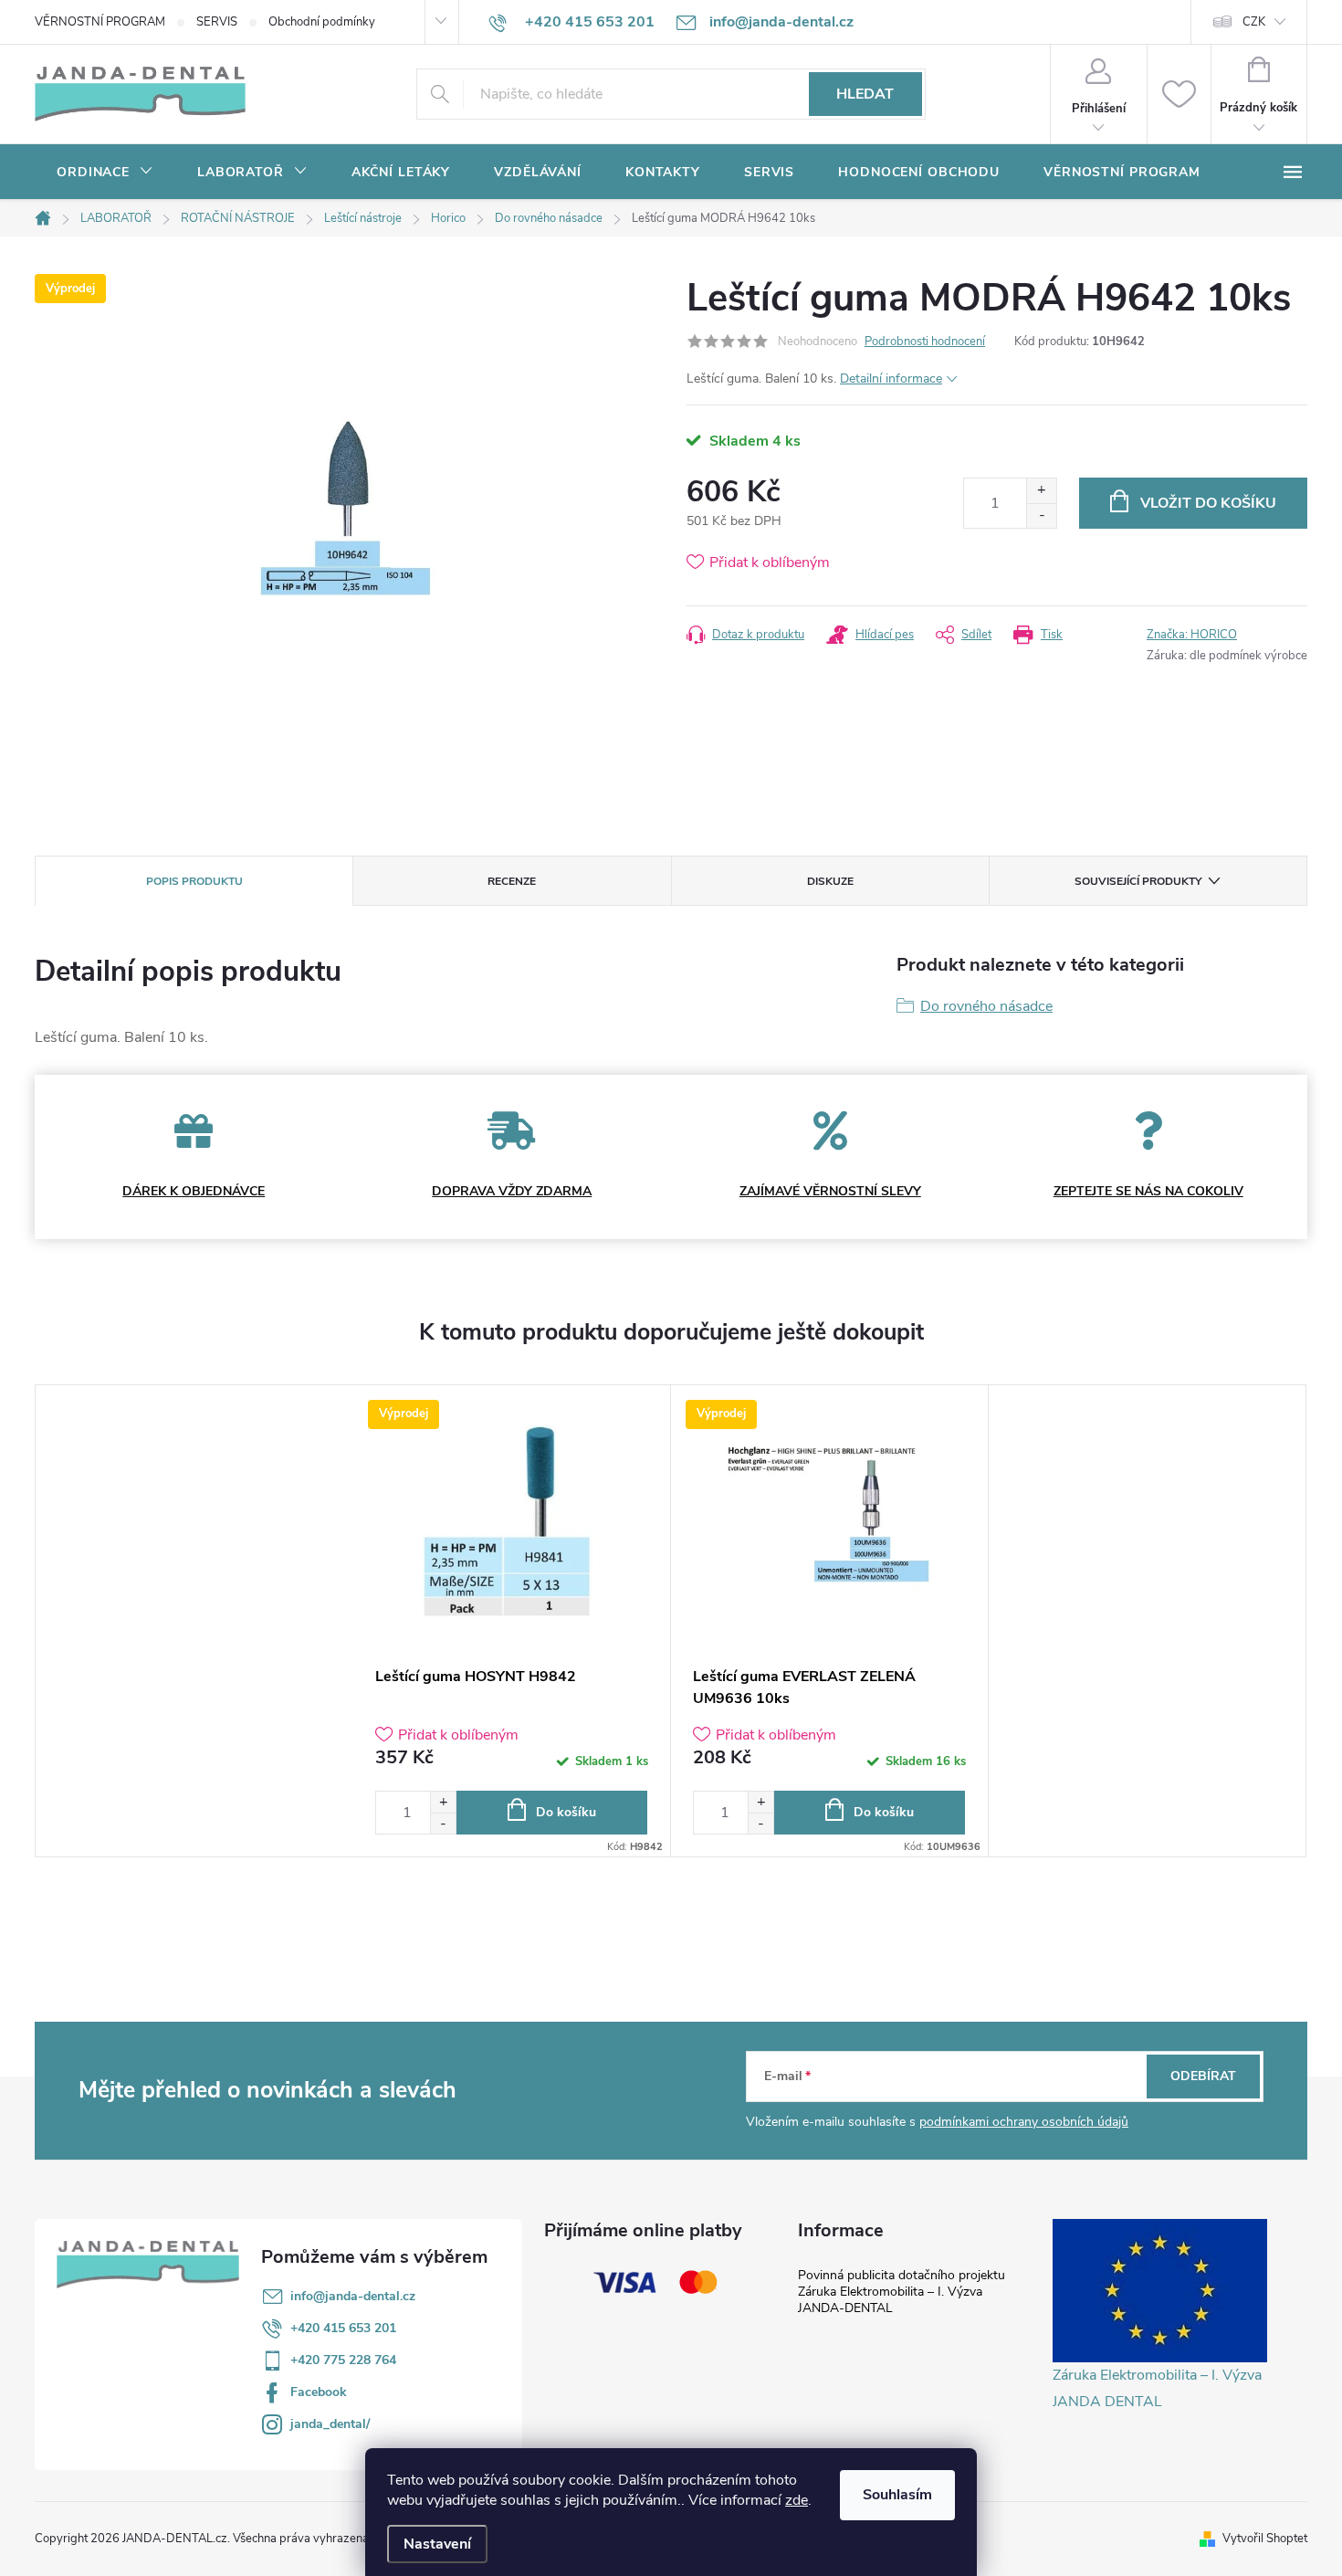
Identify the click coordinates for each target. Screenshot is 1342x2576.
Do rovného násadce (986, 1006)
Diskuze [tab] (830, 881)
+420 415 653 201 (343, 2328)
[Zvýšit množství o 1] (1041, 491)
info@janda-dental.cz (353, 2296)
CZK (1254, 22)
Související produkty (1138, 881)
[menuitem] (105, 173)
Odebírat (1203, 2076)
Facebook (319, 2392)
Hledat (865, 94)
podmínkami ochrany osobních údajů (1024, 2122)
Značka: (1192, 635)
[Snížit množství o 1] (1041, 515)
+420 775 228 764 (343, 2360)
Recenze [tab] (512, 881)
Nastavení (437, 2544)
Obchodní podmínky (322, 22)
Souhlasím (897, 2495)
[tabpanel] (512, 1621)
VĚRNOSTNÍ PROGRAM (100, 22)
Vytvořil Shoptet (1265, 2539)
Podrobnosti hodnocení (925, 342)
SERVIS (217, 22)
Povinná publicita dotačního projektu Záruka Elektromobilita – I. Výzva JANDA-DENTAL (902, 2292)
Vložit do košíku (1208, 503)
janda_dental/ (330, 2424)
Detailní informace (891, 379)
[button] (443, 1802)
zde (797, 2500)
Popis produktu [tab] (194, 881)
